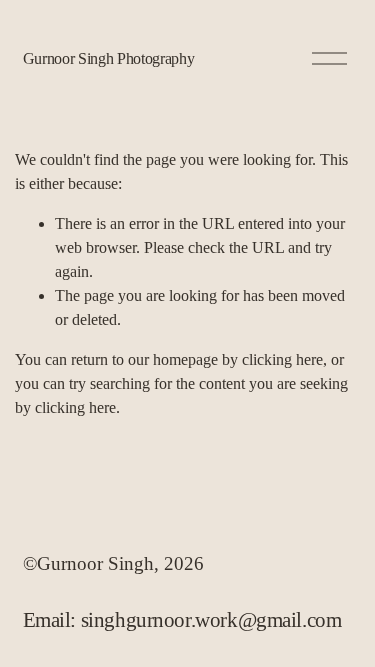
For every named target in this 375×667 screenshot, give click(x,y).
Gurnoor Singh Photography (109, 58)
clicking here (282, 359)
